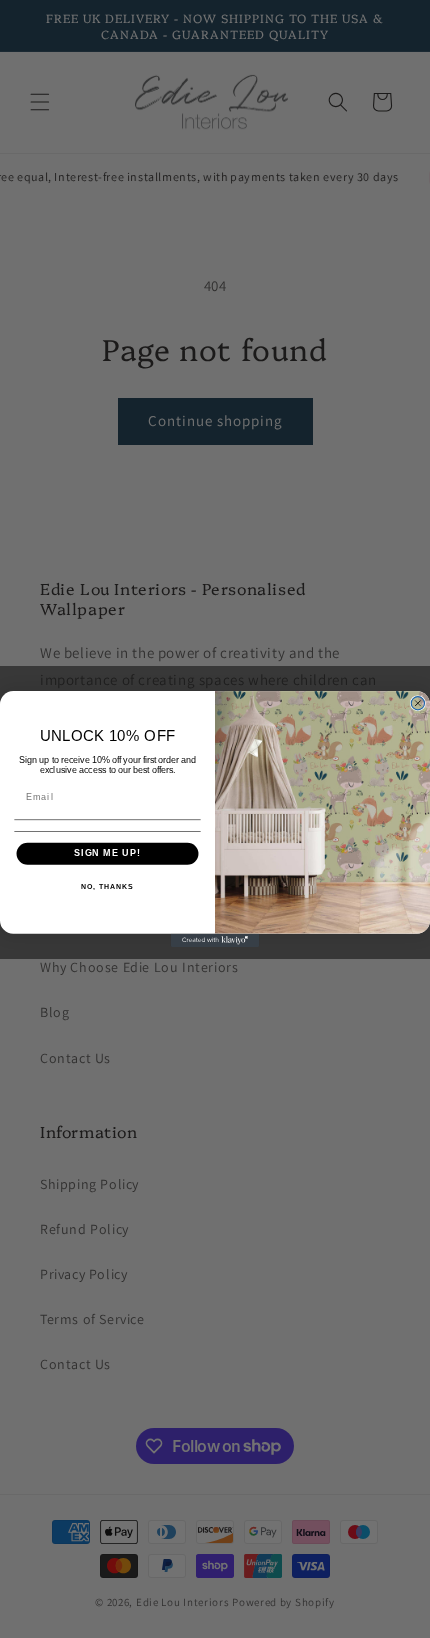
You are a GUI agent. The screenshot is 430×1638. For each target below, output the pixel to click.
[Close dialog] (417, 703)
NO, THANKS (107, 887)
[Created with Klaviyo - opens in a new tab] (215, 940)
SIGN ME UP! (107, 853)
